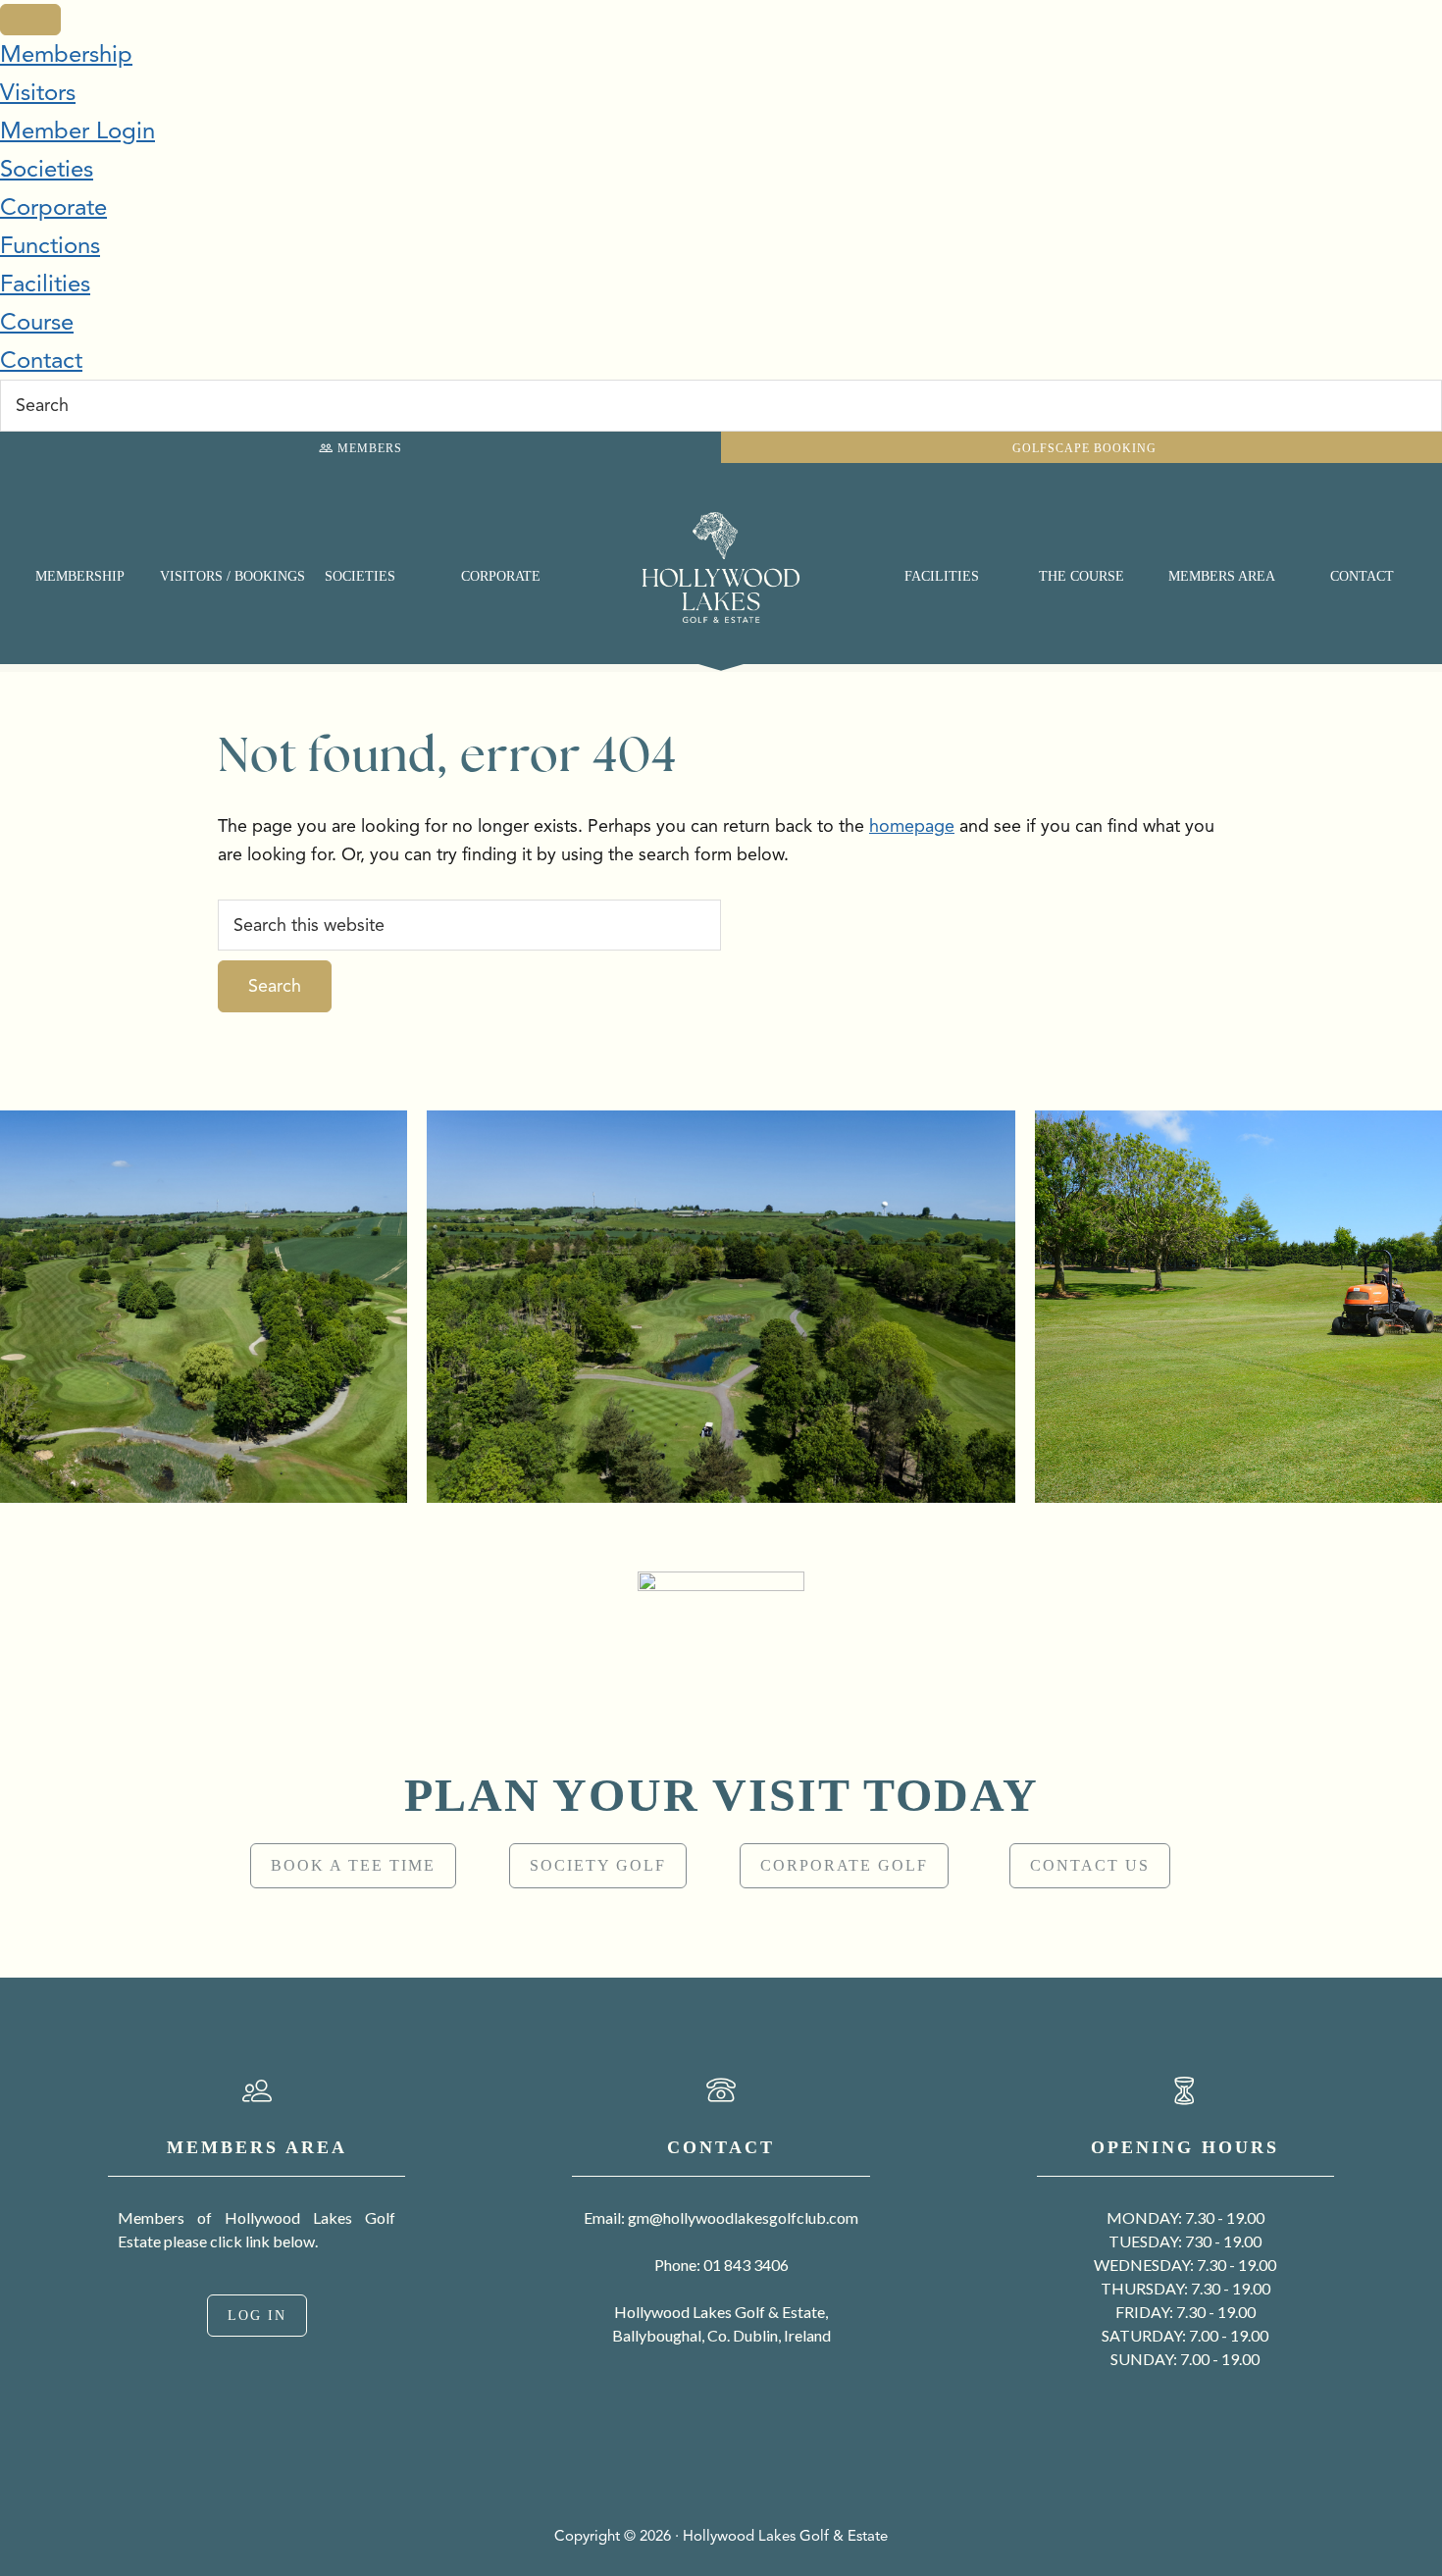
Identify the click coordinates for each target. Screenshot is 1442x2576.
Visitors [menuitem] (38, 92)
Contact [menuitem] (41, 360)
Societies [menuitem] (47, 169)
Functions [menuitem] (50, 245)
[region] (721, 1740)
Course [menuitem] (37, 322)
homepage (912, 826)
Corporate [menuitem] (53, 207)
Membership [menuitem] (66, 54)
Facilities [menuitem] (45, 283)
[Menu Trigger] (30, 20)
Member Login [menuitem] (77, 130)
